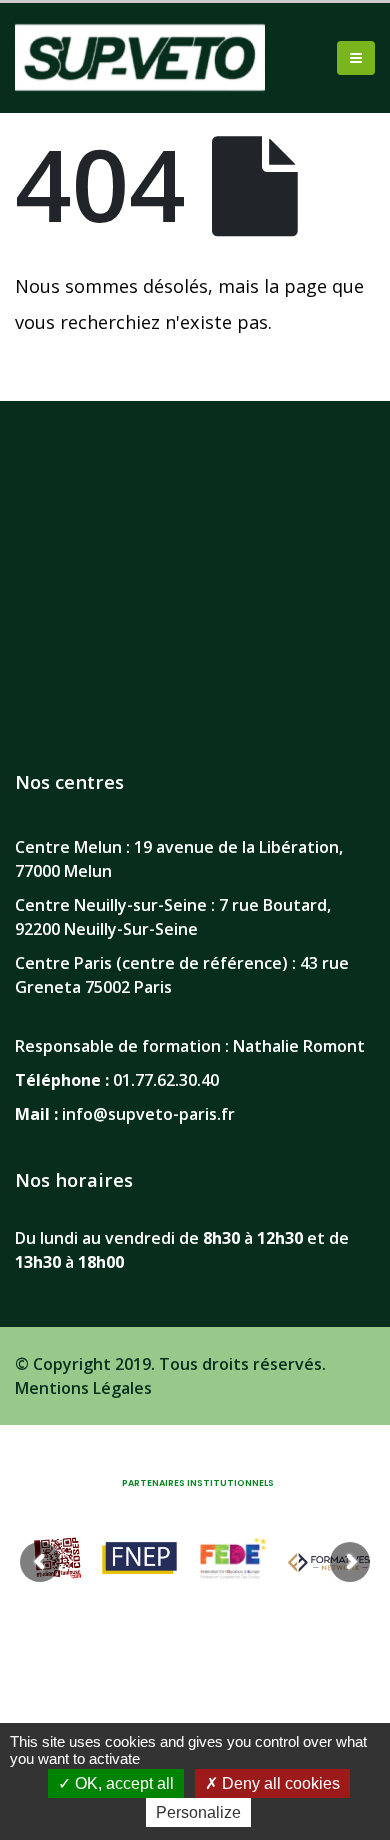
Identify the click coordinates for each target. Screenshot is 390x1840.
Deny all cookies (279, 1783)
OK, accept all (122, 1783)
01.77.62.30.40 (166, 1080)
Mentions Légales (83, 1388)
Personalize (198, 1812)
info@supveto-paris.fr (148, 1114)
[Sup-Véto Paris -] (140, 58)
